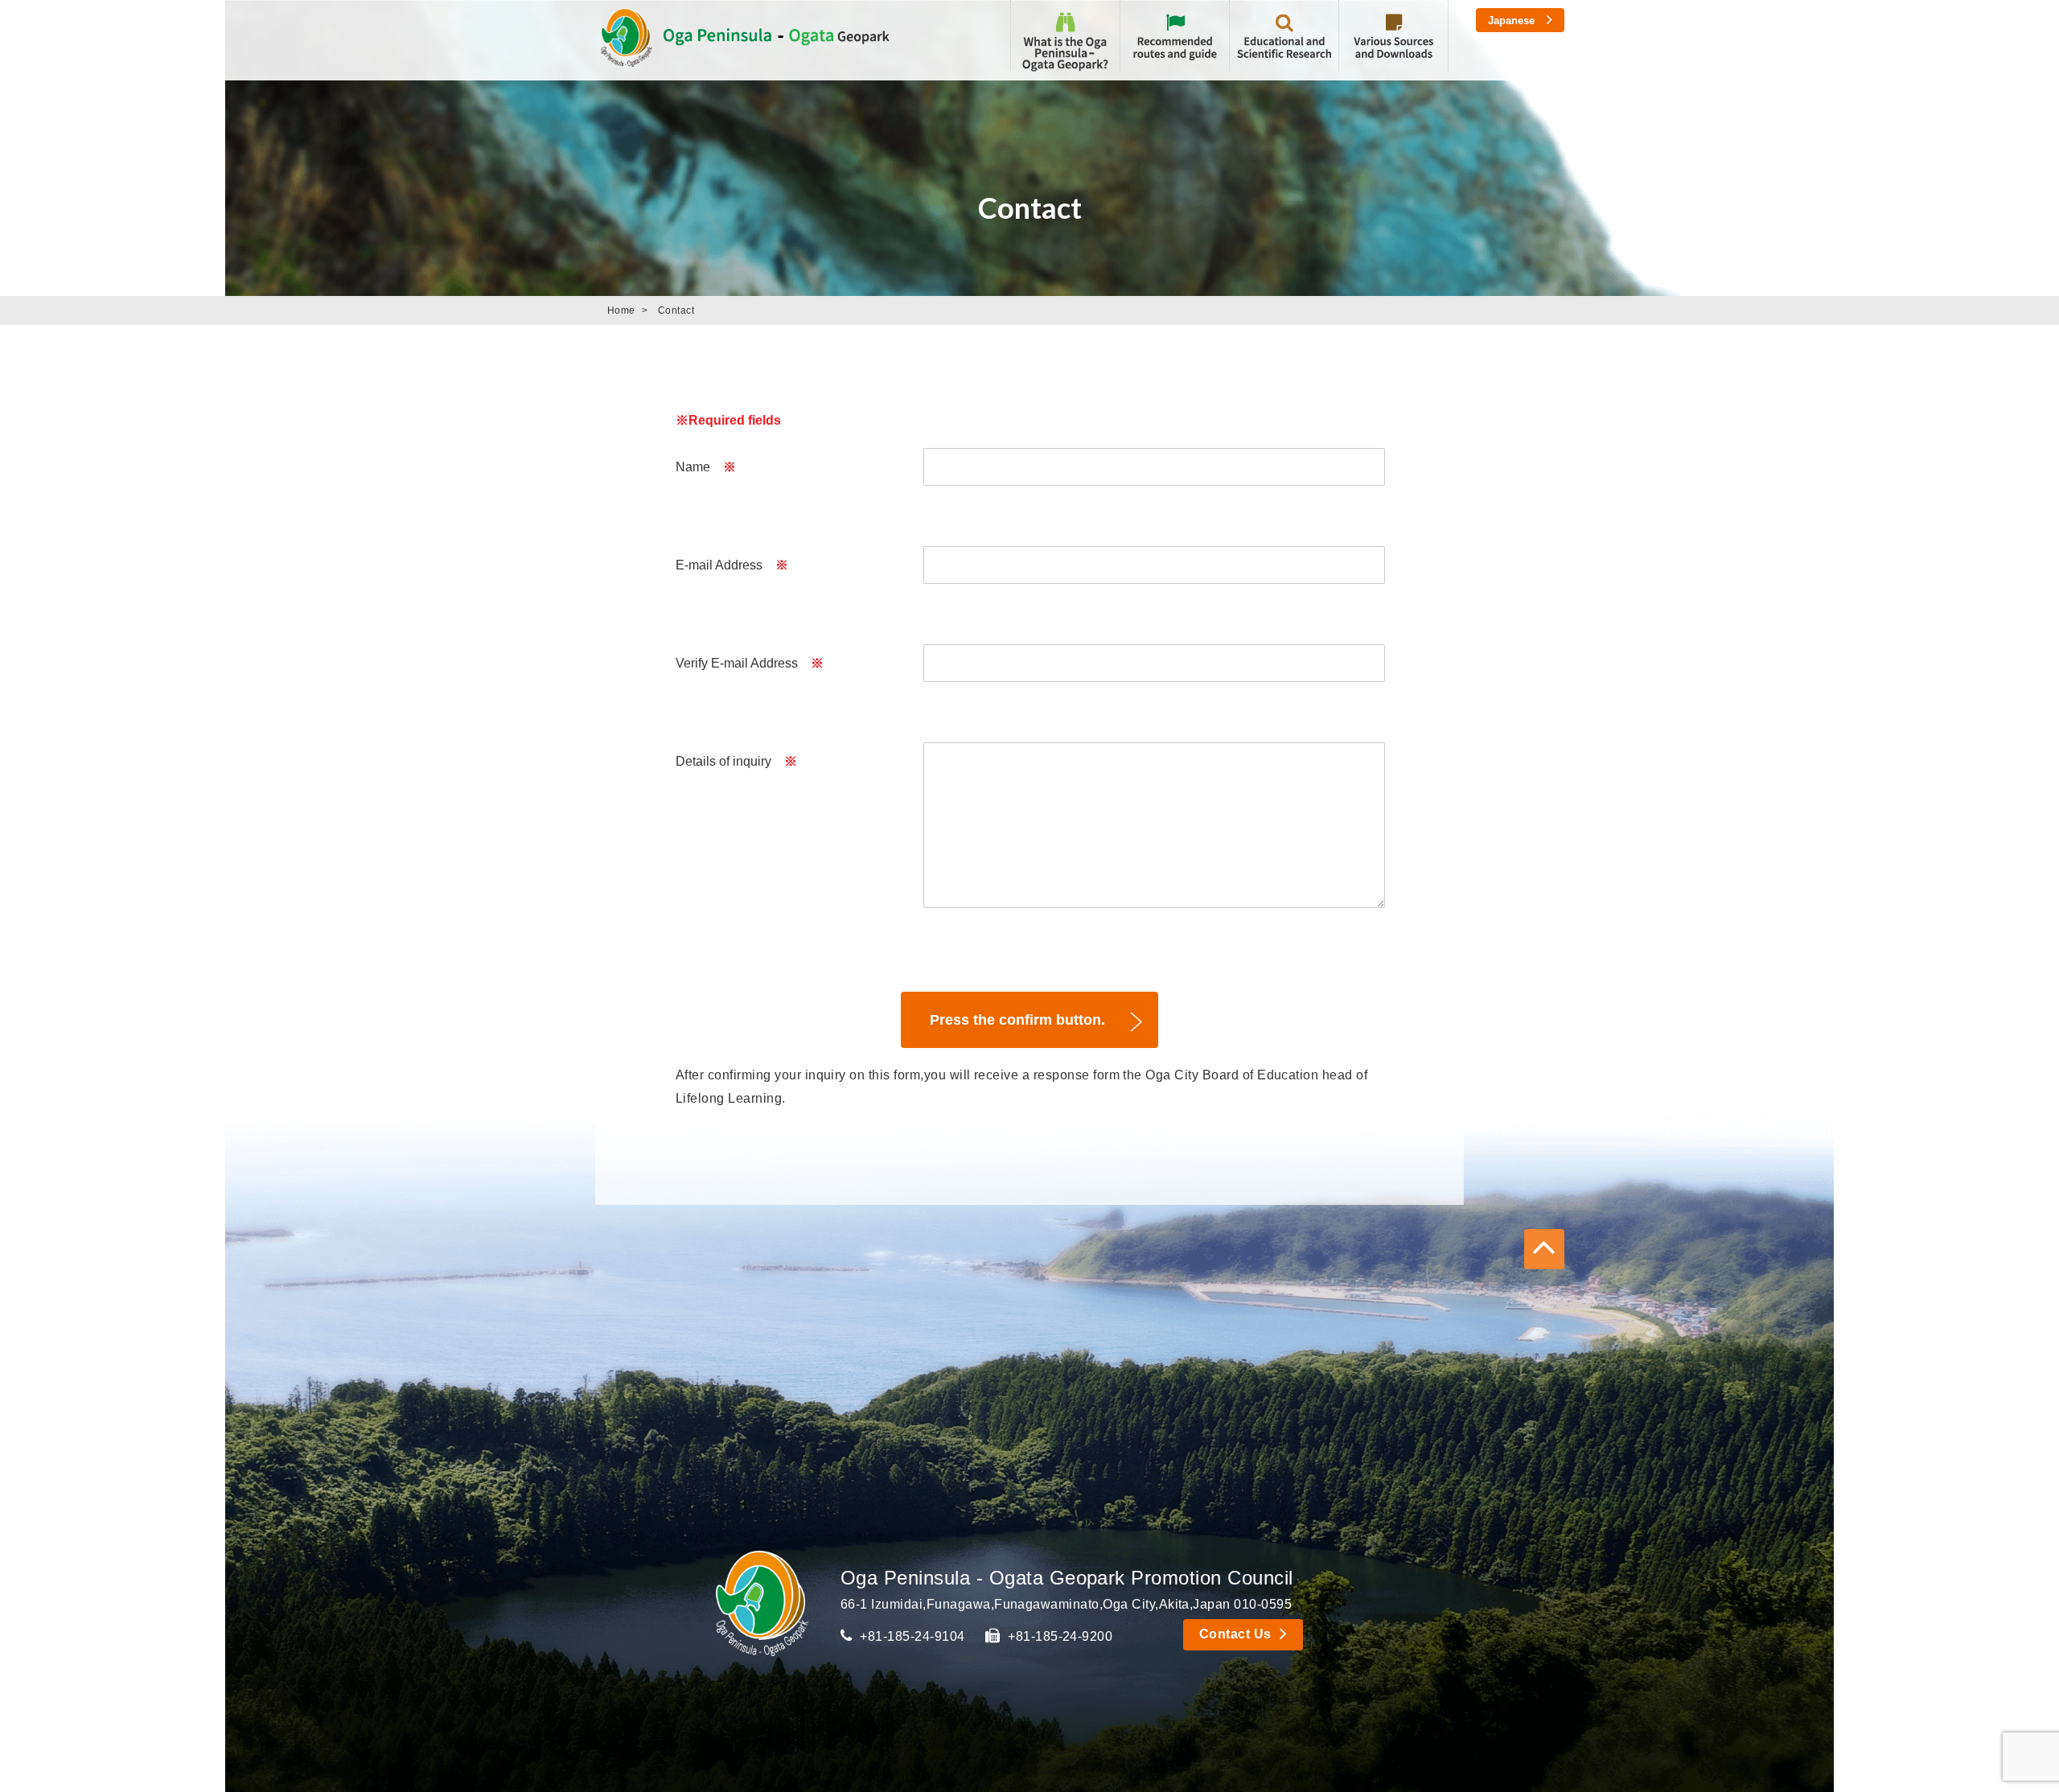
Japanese (1511, 21)
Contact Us (1235, 1634)
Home (621, 310)
